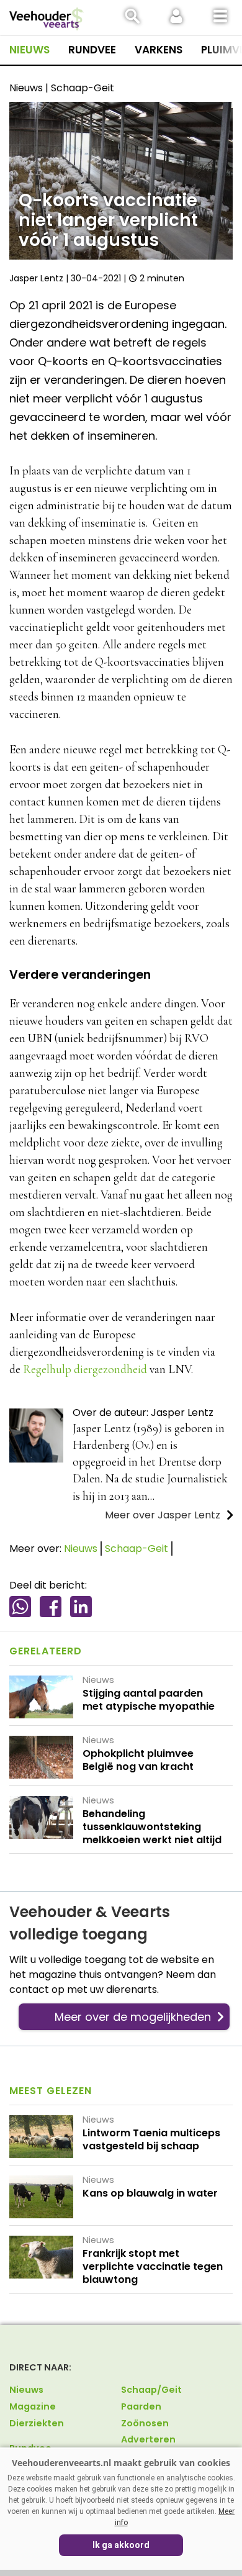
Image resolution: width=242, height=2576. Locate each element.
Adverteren (148, 2439)
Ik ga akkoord (121, 2545)
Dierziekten (37, 2423)
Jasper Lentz (36, 278)
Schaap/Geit (151, 2390)
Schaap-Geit (137, 1549)
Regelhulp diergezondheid (85, 1369)
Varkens (159, 50)
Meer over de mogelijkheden (133, 2017)
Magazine (33, 2406)
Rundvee (92, 50)
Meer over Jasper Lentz (163, 1515)
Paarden (141, 2406)
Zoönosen (145, 2423)
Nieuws (29, 50)
